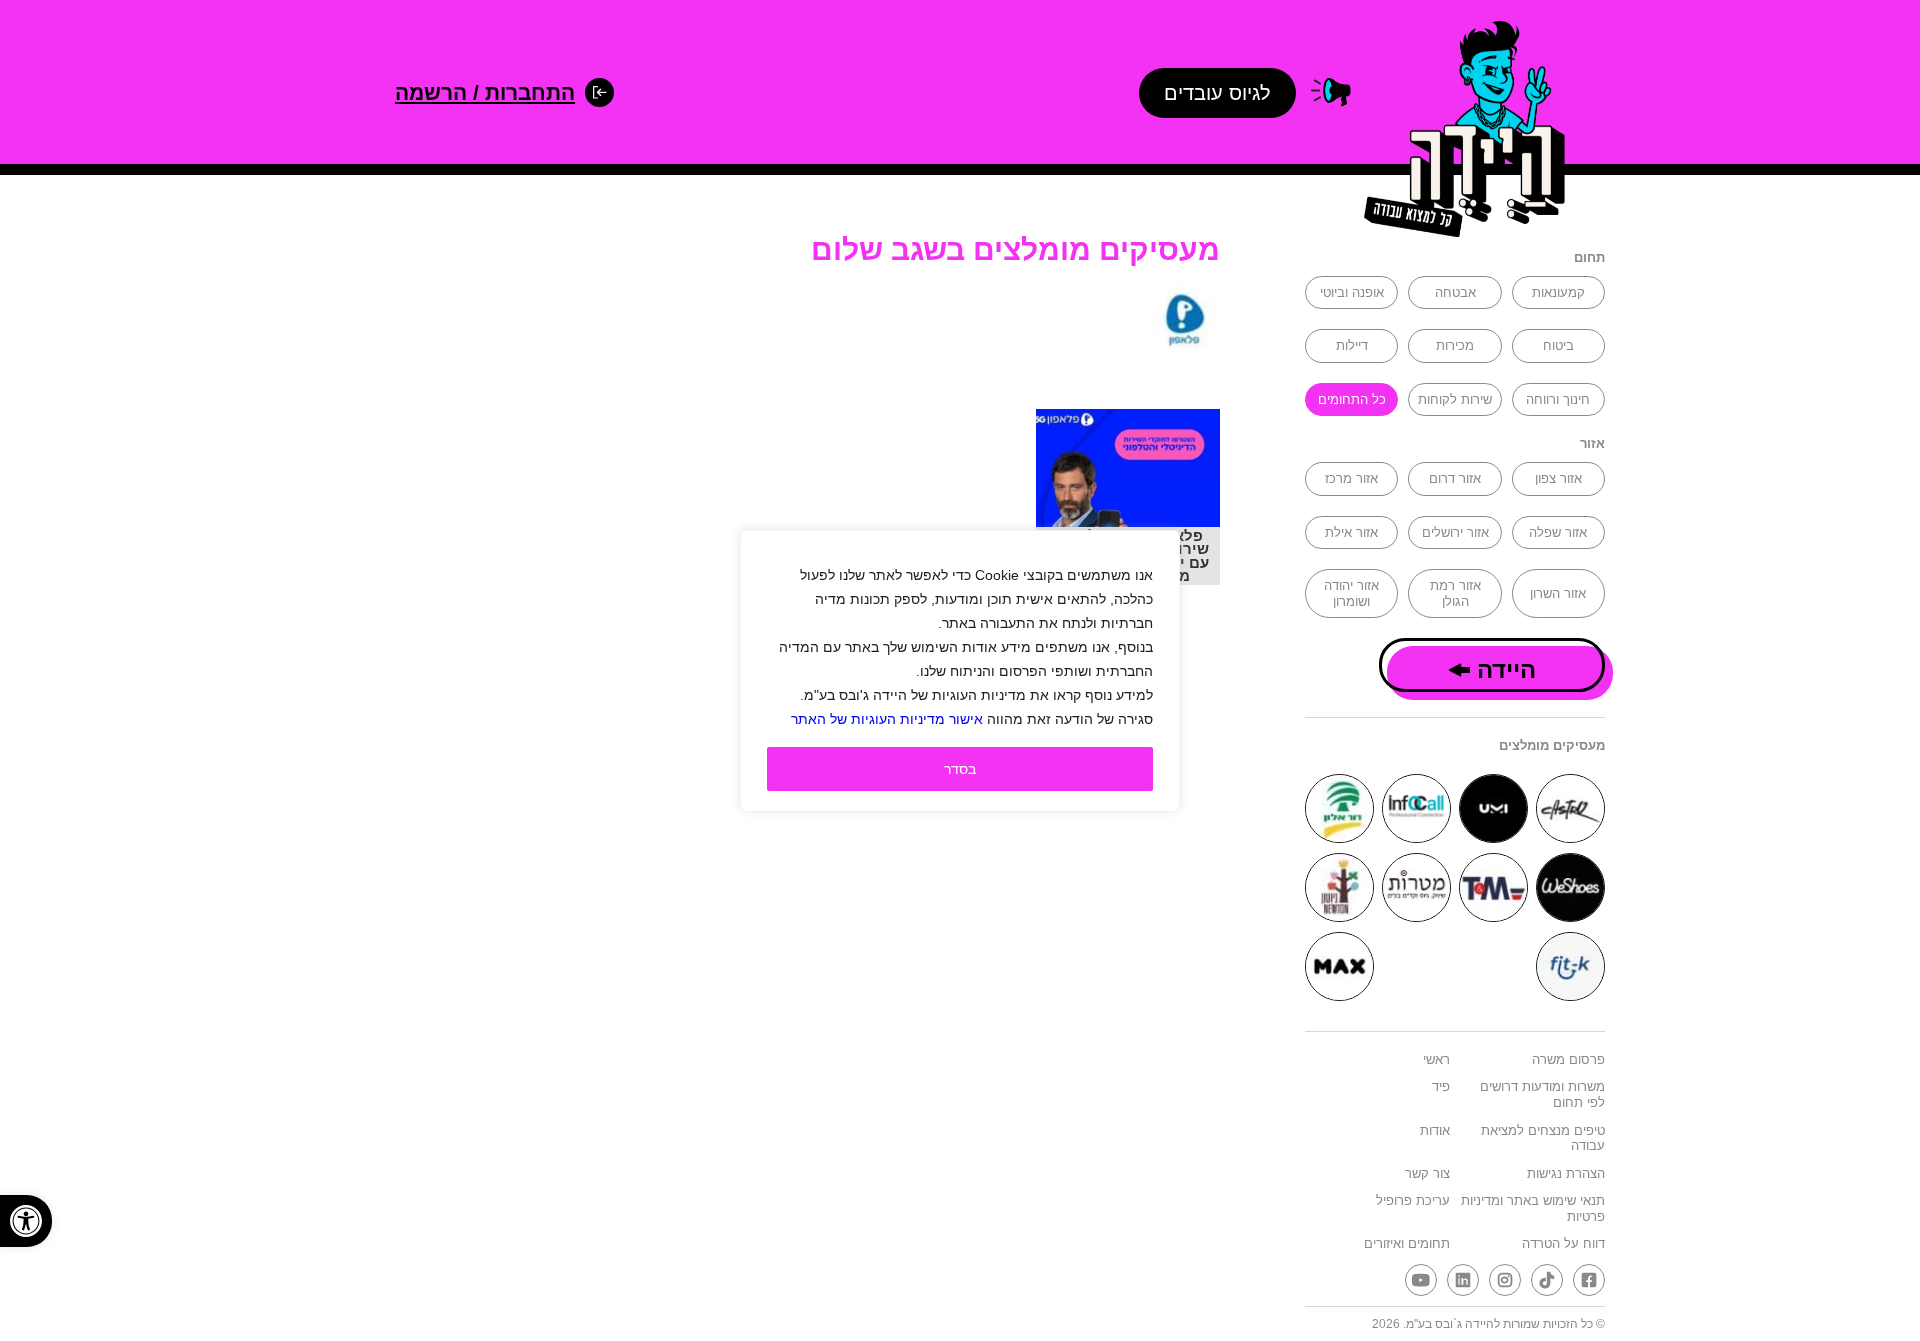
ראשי (1436, 1059)
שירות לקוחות (1455, 399)
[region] (960, 671)
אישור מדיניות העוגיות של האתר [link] (887, 719)
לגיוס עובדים (1217, 93)
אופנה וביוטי (1352, 292)
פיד (1441, 1086)
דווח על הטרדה (1563, 1243)
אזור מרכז (1351, 478)
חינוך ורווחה (1558, 399)
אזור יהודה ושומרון (1351, 593)
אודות (1435, 1130)
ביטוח (1558, 345)
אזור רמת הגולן (1455, 593)
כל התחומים (1352, 399)
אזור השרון (1558, 593)
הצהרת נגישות (1566, 1173)
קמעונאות (1558, 292)
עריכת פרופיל (1413, 1200)
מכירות (1455, 345)
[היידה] (1458, 132)
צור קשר (1427, 1173)
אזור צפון (1558, 478)
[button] (26, 1221)
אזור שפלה (1558, 532)
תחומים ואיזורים (1407, 1243)
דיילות (1352, 345)
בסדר (960, 769)
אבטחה (1455, 292)
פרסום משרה (1568, 1059)
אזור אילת (1351, 532)
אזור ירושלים (1455, 532)
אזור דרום (1455, 478)
